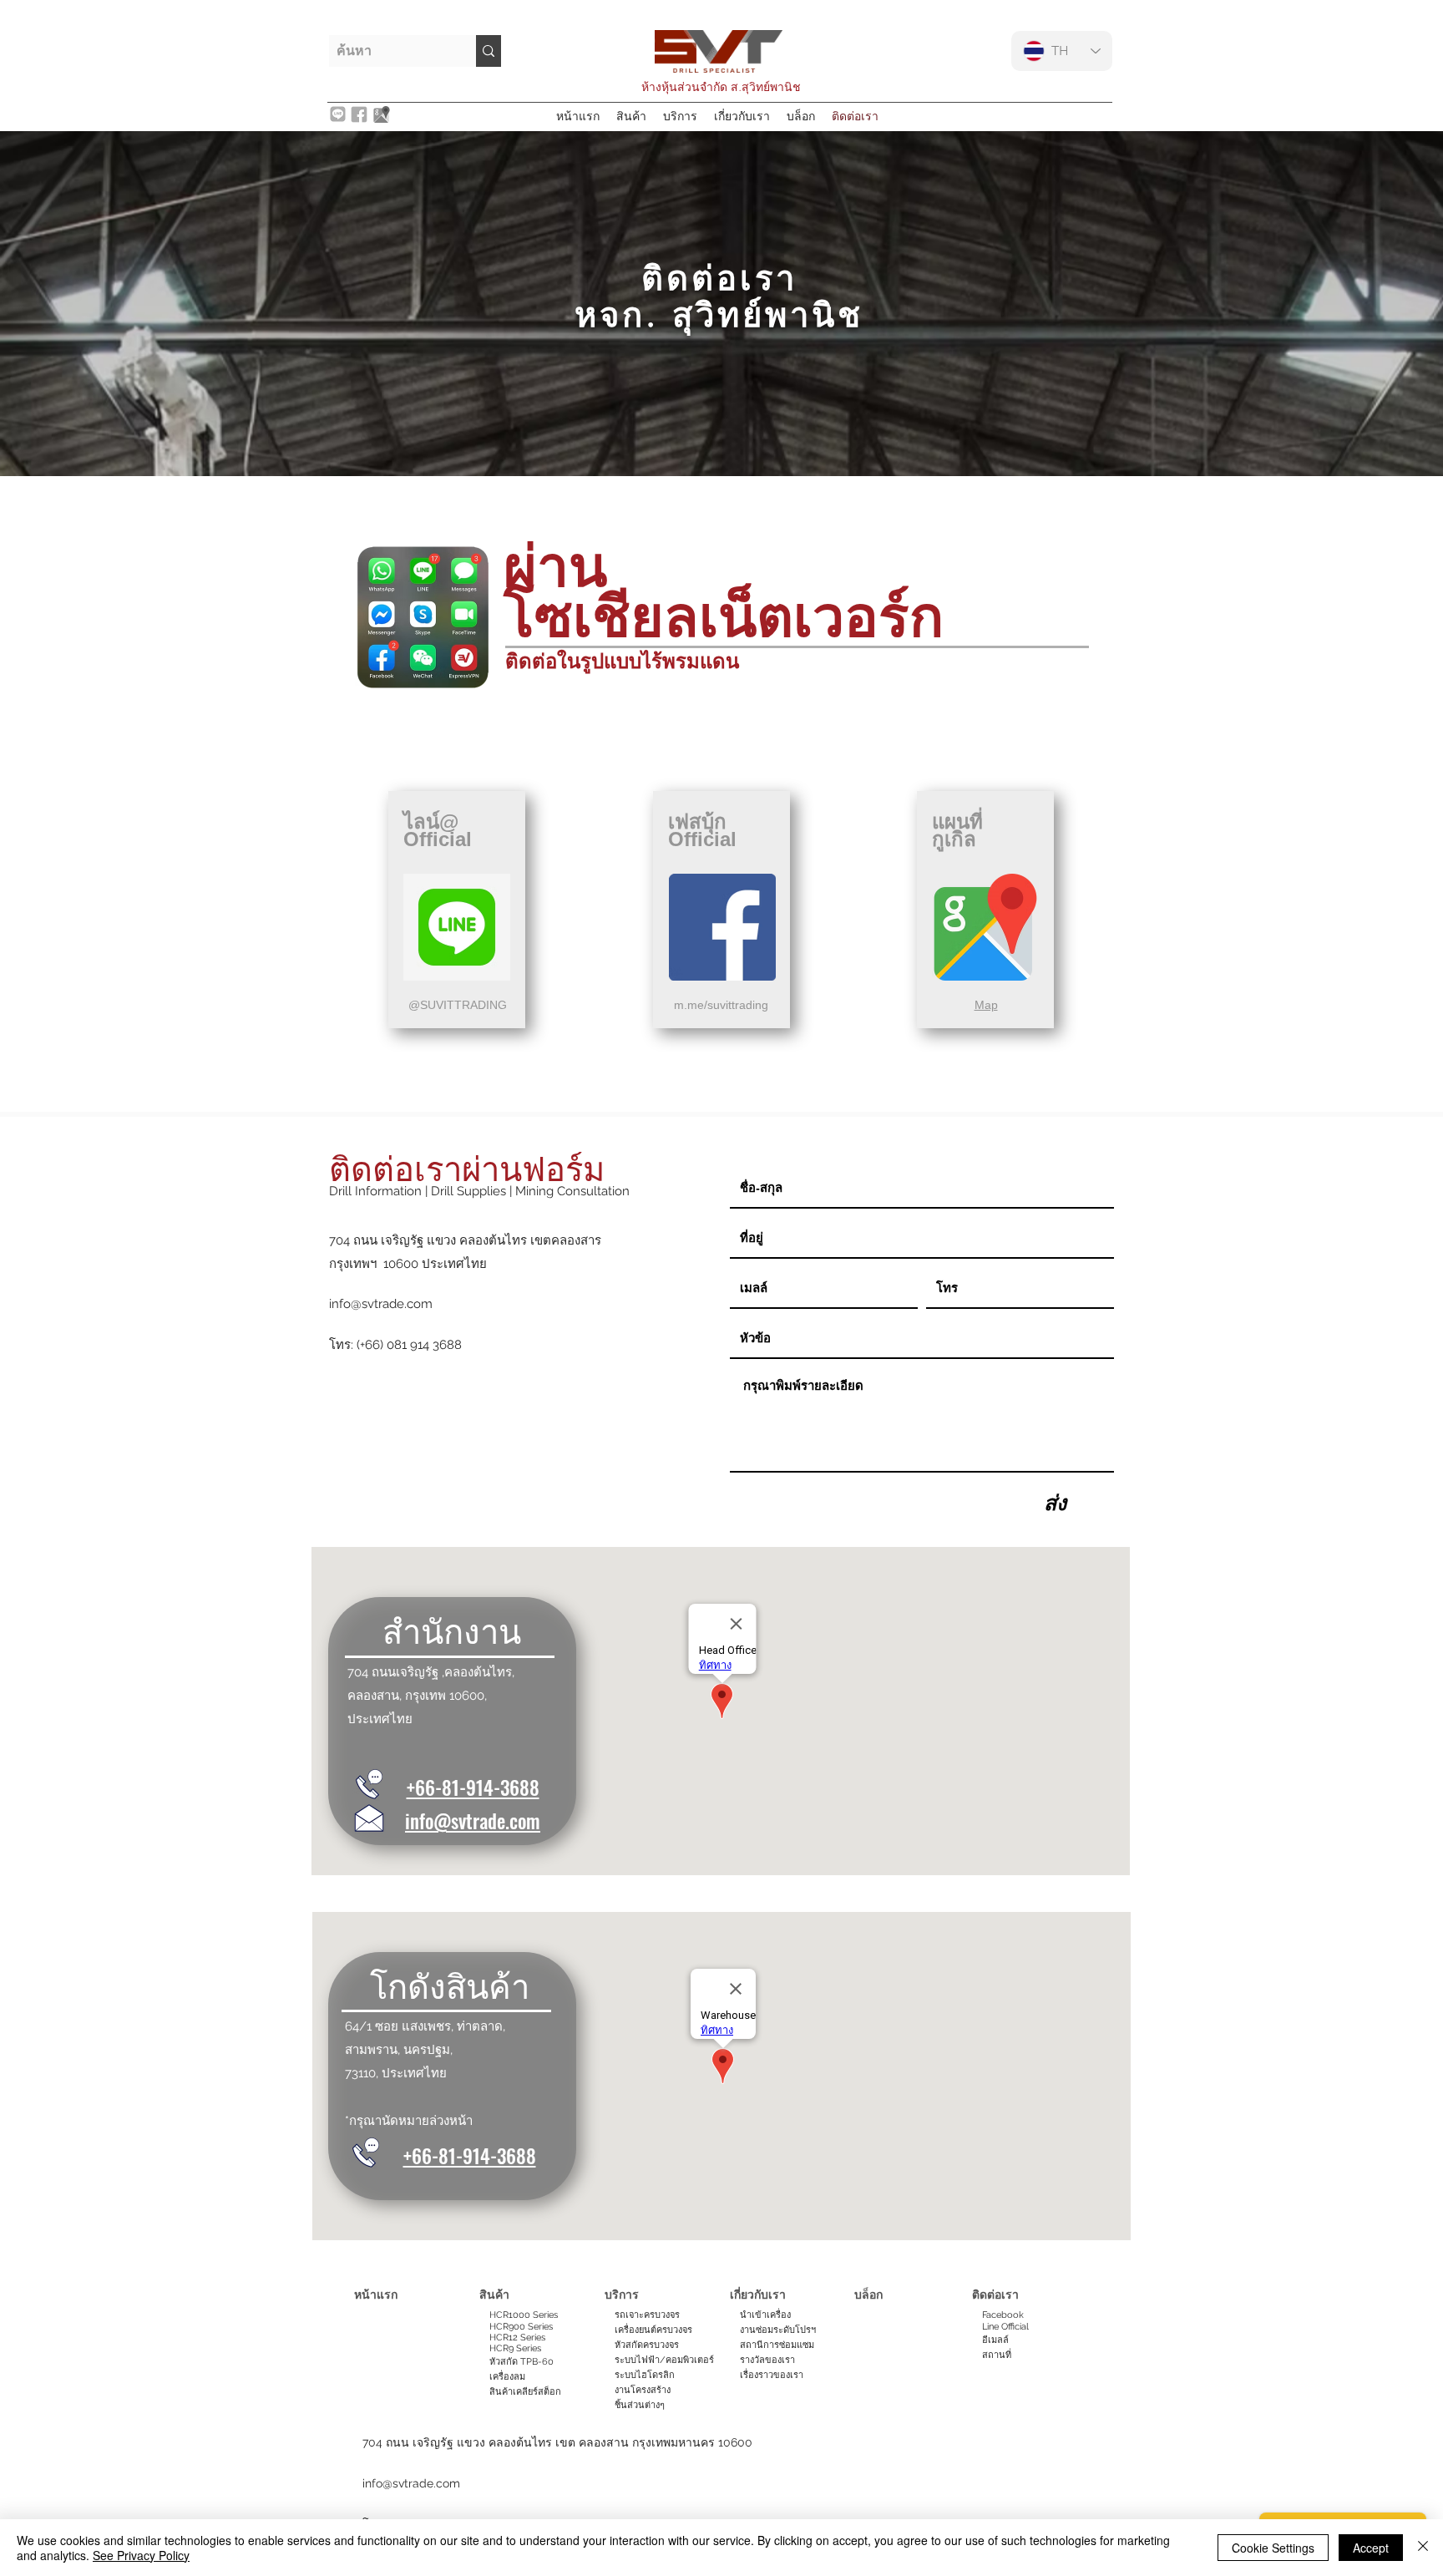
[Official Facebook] (722, 927)
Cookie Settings (1273, 2548)
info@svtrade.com (381, 1304)
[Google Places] (985, 927)
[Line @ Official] (457, 927)
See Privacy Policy (141, 2555)
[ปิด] (1423, 2548)
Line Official (1005, 2327)
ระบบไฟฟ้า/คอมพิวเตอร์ (664, 2360)
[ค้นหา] (489, 51)
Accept (1371, 2548)
